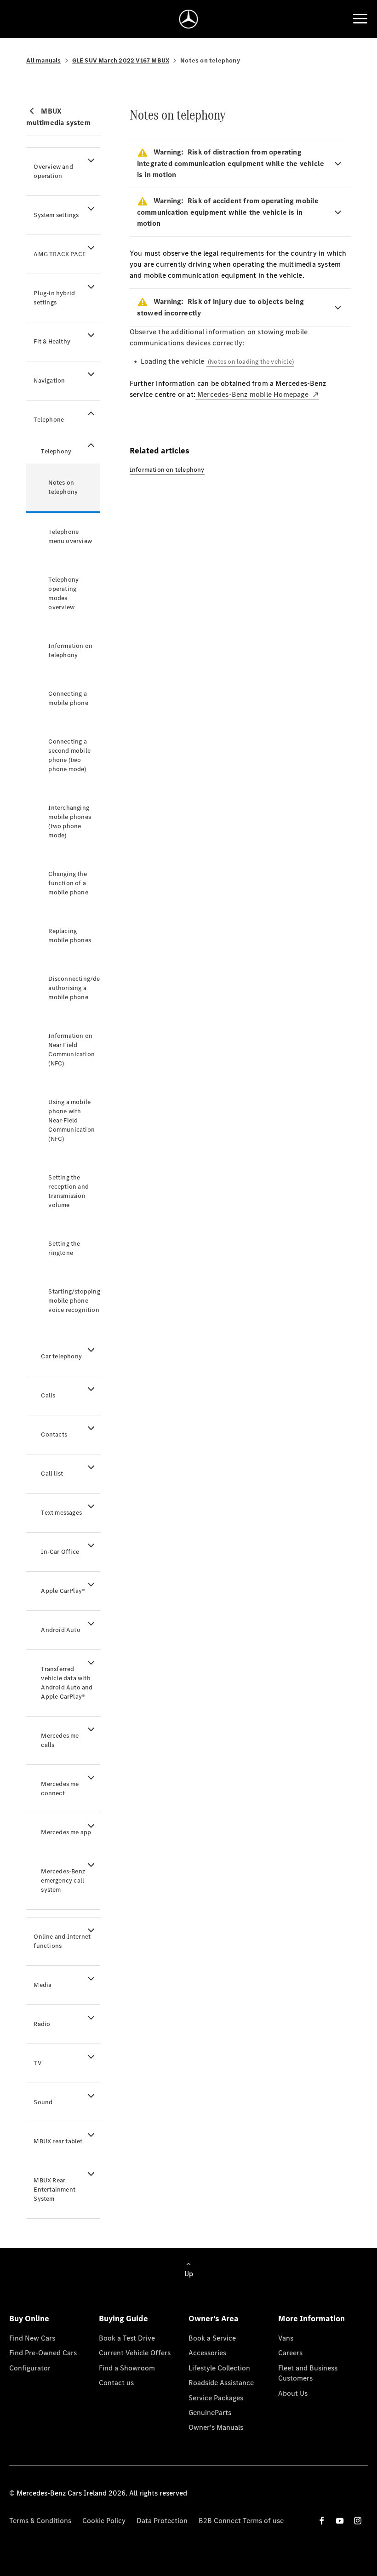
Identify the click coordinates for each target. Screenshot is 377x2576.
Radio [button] (42, 2024)
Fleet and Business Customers (308, 2373)
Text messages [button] (61, 1513)
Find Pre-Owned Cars (43, 2353)
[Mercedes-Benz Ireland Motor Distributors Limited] (189, 19)
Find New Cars (32, 2338)
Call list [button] (52, 1474)
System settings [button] (56, 215)
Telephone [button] (49, 420)
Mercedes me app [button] (66, 1832)
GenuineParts (210, 2413)
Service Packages (216, 2398)
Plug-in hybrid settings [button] (54, 298)
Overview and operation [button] (53, 171)
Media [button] (43, 1985)
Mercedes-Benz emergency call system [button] (63, 1880)
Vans (286, 2338)
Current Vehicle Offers (135, 2353)
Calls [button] (48, 1395)
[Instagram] (358, 2521)
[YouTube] (340, 2521)
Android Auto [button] (60, 1630)
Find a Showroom (127, 2368)
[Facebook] (322, 2521)
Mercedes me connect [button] (60, 1789)
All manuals (43, 60)
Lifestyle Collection (219, 2368)
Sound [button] (43, 2102)
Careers (290, 2353)
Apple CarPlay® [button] (63, 1591)
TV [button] (37, 2063)
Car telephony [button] (61, 1356)
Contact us (116, 2383)
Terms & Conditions (40, 2521)
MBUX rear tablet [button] (58, 2141)
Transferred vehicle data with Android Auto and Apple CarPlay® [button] (67, 1683)
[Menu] (360, 19)
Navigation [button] (49, 381)
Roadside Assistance (221, 2383)
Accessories (207, 2353)
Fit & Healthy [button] (52, 341)
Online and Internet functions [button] (62, 1941)
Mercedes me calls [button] (60, 1740)
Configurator (30, 2368)
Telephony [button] (56, 451)
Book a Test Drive (127, 2338)
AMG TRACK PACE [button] (60, 254)
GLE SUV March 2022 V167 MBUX (121, 60)
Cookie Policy (104, 2521)
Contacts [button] (54, 1434)
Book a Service (212, 2338)
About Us (293, 2393)
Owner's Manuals (216, 2427)
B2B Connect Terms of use (241, 2521)
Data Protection (162, 2521)
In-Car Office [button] (60, 1552)
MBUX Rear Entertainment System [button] (54, 2190)
